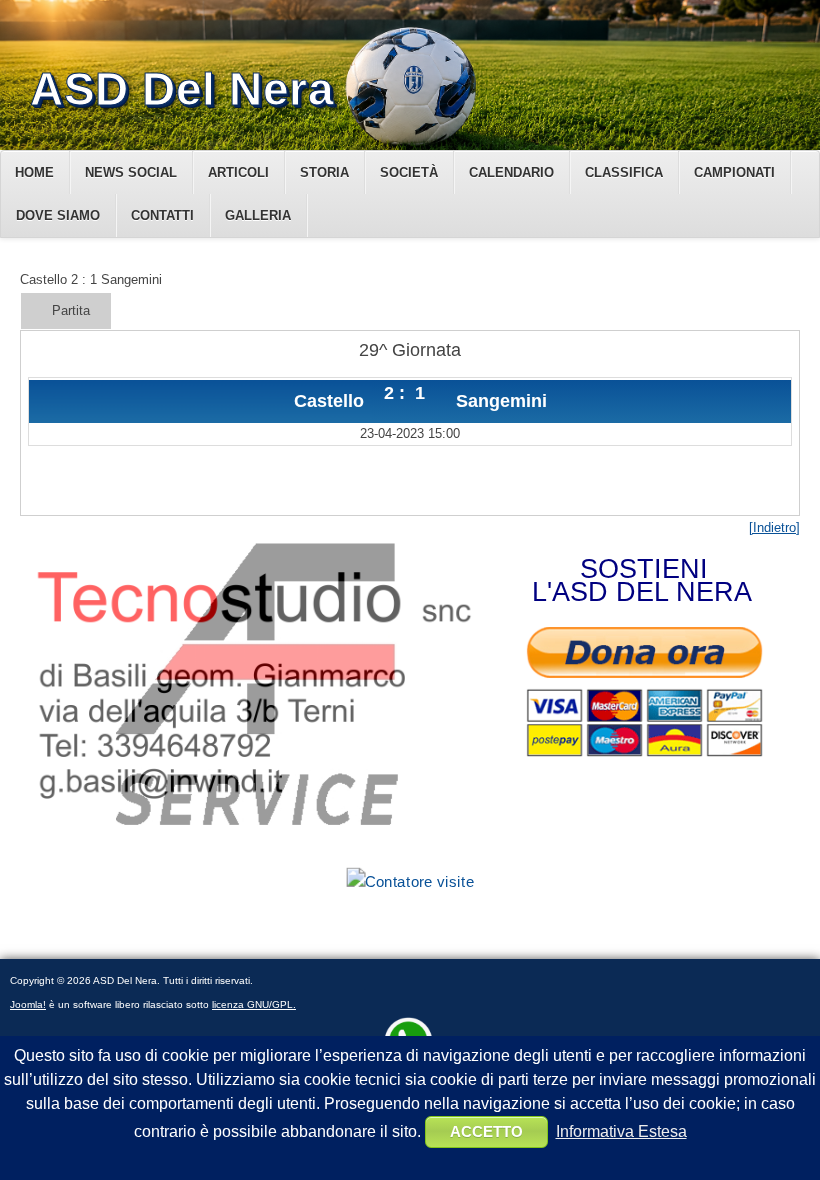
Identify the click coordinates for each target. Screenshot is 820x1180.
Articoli (238, 172)
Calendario (511, 172)
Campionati (734, 172)
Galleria (258, 215)
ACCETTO (486, 1131)
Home (34, 172)
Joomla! (28, 1004)
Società (409, 172)
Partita (71, 310)
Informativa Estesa (621, 1131)
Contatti (162, 215)
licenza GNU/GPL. (254, 1004)
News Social (131, 172)
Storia (324, 172)
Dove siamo (58, 215)
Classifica (624, 172)
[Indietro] (774, 527)
